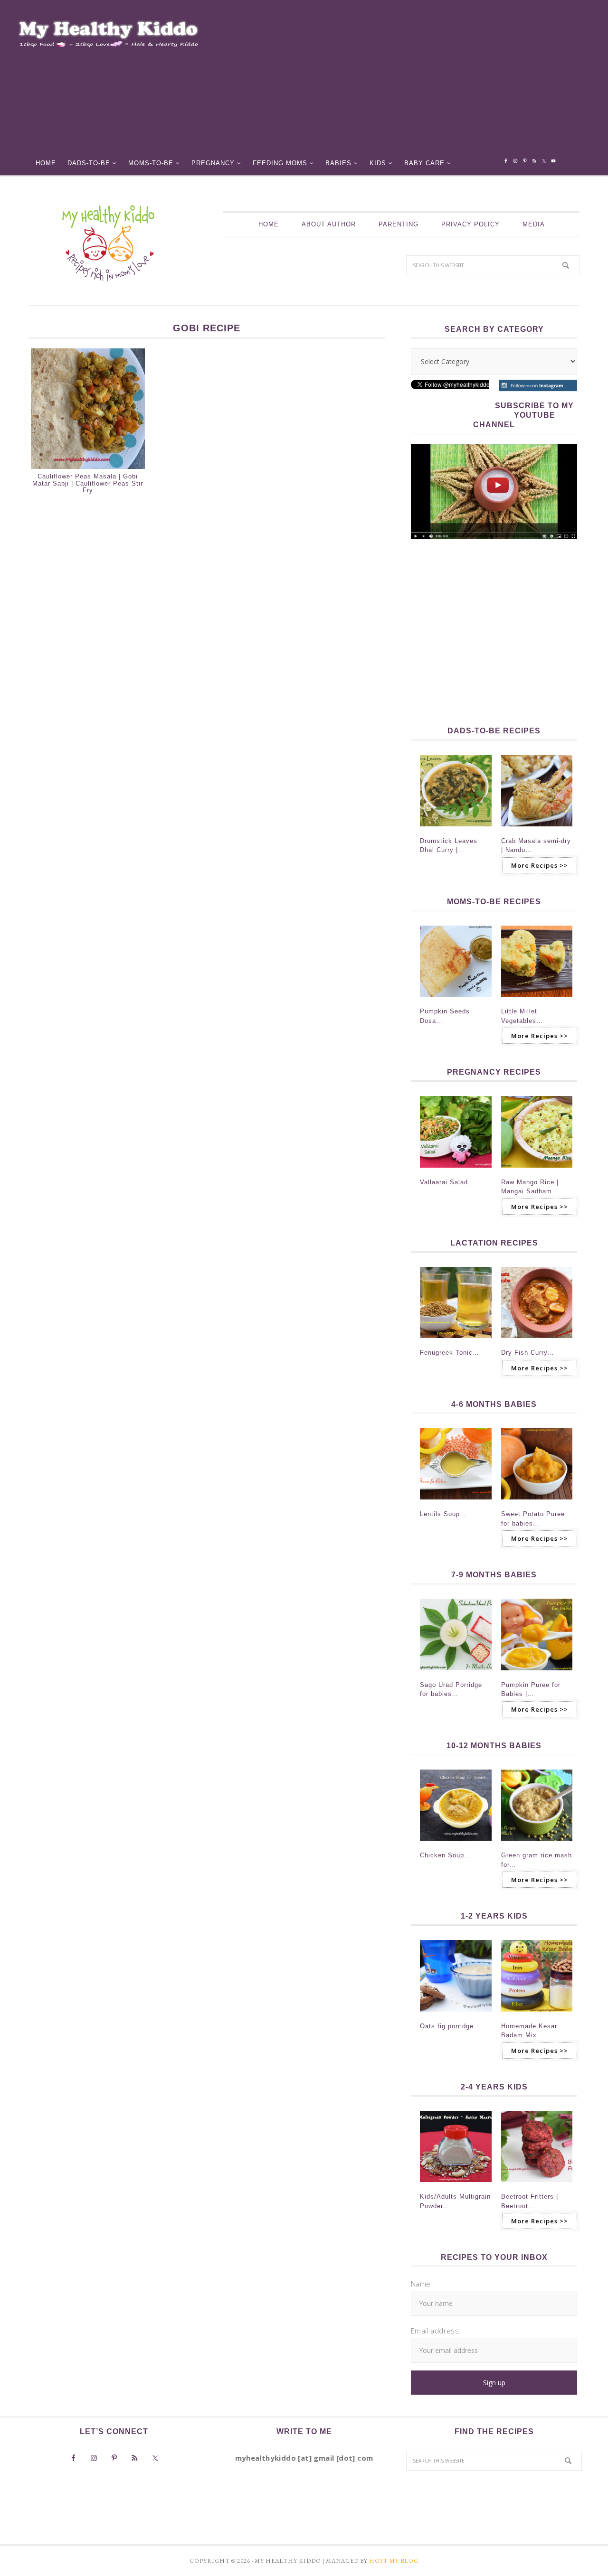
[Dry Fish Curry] (537, 1341)
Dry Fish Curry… (528, 1353)
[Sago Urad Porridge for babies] (456, 1673)
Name (421, 2284)
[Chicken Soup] (456, 1844)
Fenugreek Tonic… (450, 1353)
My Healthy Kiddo (108, 243)
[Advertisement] (412, 81)
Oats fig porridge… (450, 2026)
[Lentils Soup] (456, 1502)
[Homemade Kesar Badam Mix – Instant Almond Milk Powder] (537, 2014)
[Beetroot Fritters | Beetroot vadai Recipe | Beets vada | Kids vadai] (537, 2185)
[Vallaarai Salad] (456, 1171)
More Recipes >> (540, 865)
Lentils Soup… (443, 1514)
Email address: (436, 2331)
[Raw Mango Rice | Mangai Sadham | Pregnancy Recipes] (537, 1171)
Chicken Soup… (445, 1855)
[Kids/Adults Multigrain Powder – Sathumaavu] (456, 2185)
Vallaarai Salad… (447, 1182)
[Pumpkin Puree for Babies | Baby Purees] (537, 1673)
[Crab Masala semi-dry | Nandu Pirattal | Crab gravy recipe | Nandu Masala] (537, 829)
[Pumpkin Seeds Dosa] (456, 1000)
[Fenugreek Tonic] (456, 1341)
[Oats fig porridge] (456, 2014)
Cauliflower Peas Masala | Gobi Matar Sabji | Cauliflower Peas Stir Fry (88, 483)
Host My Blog (394, 2561)
